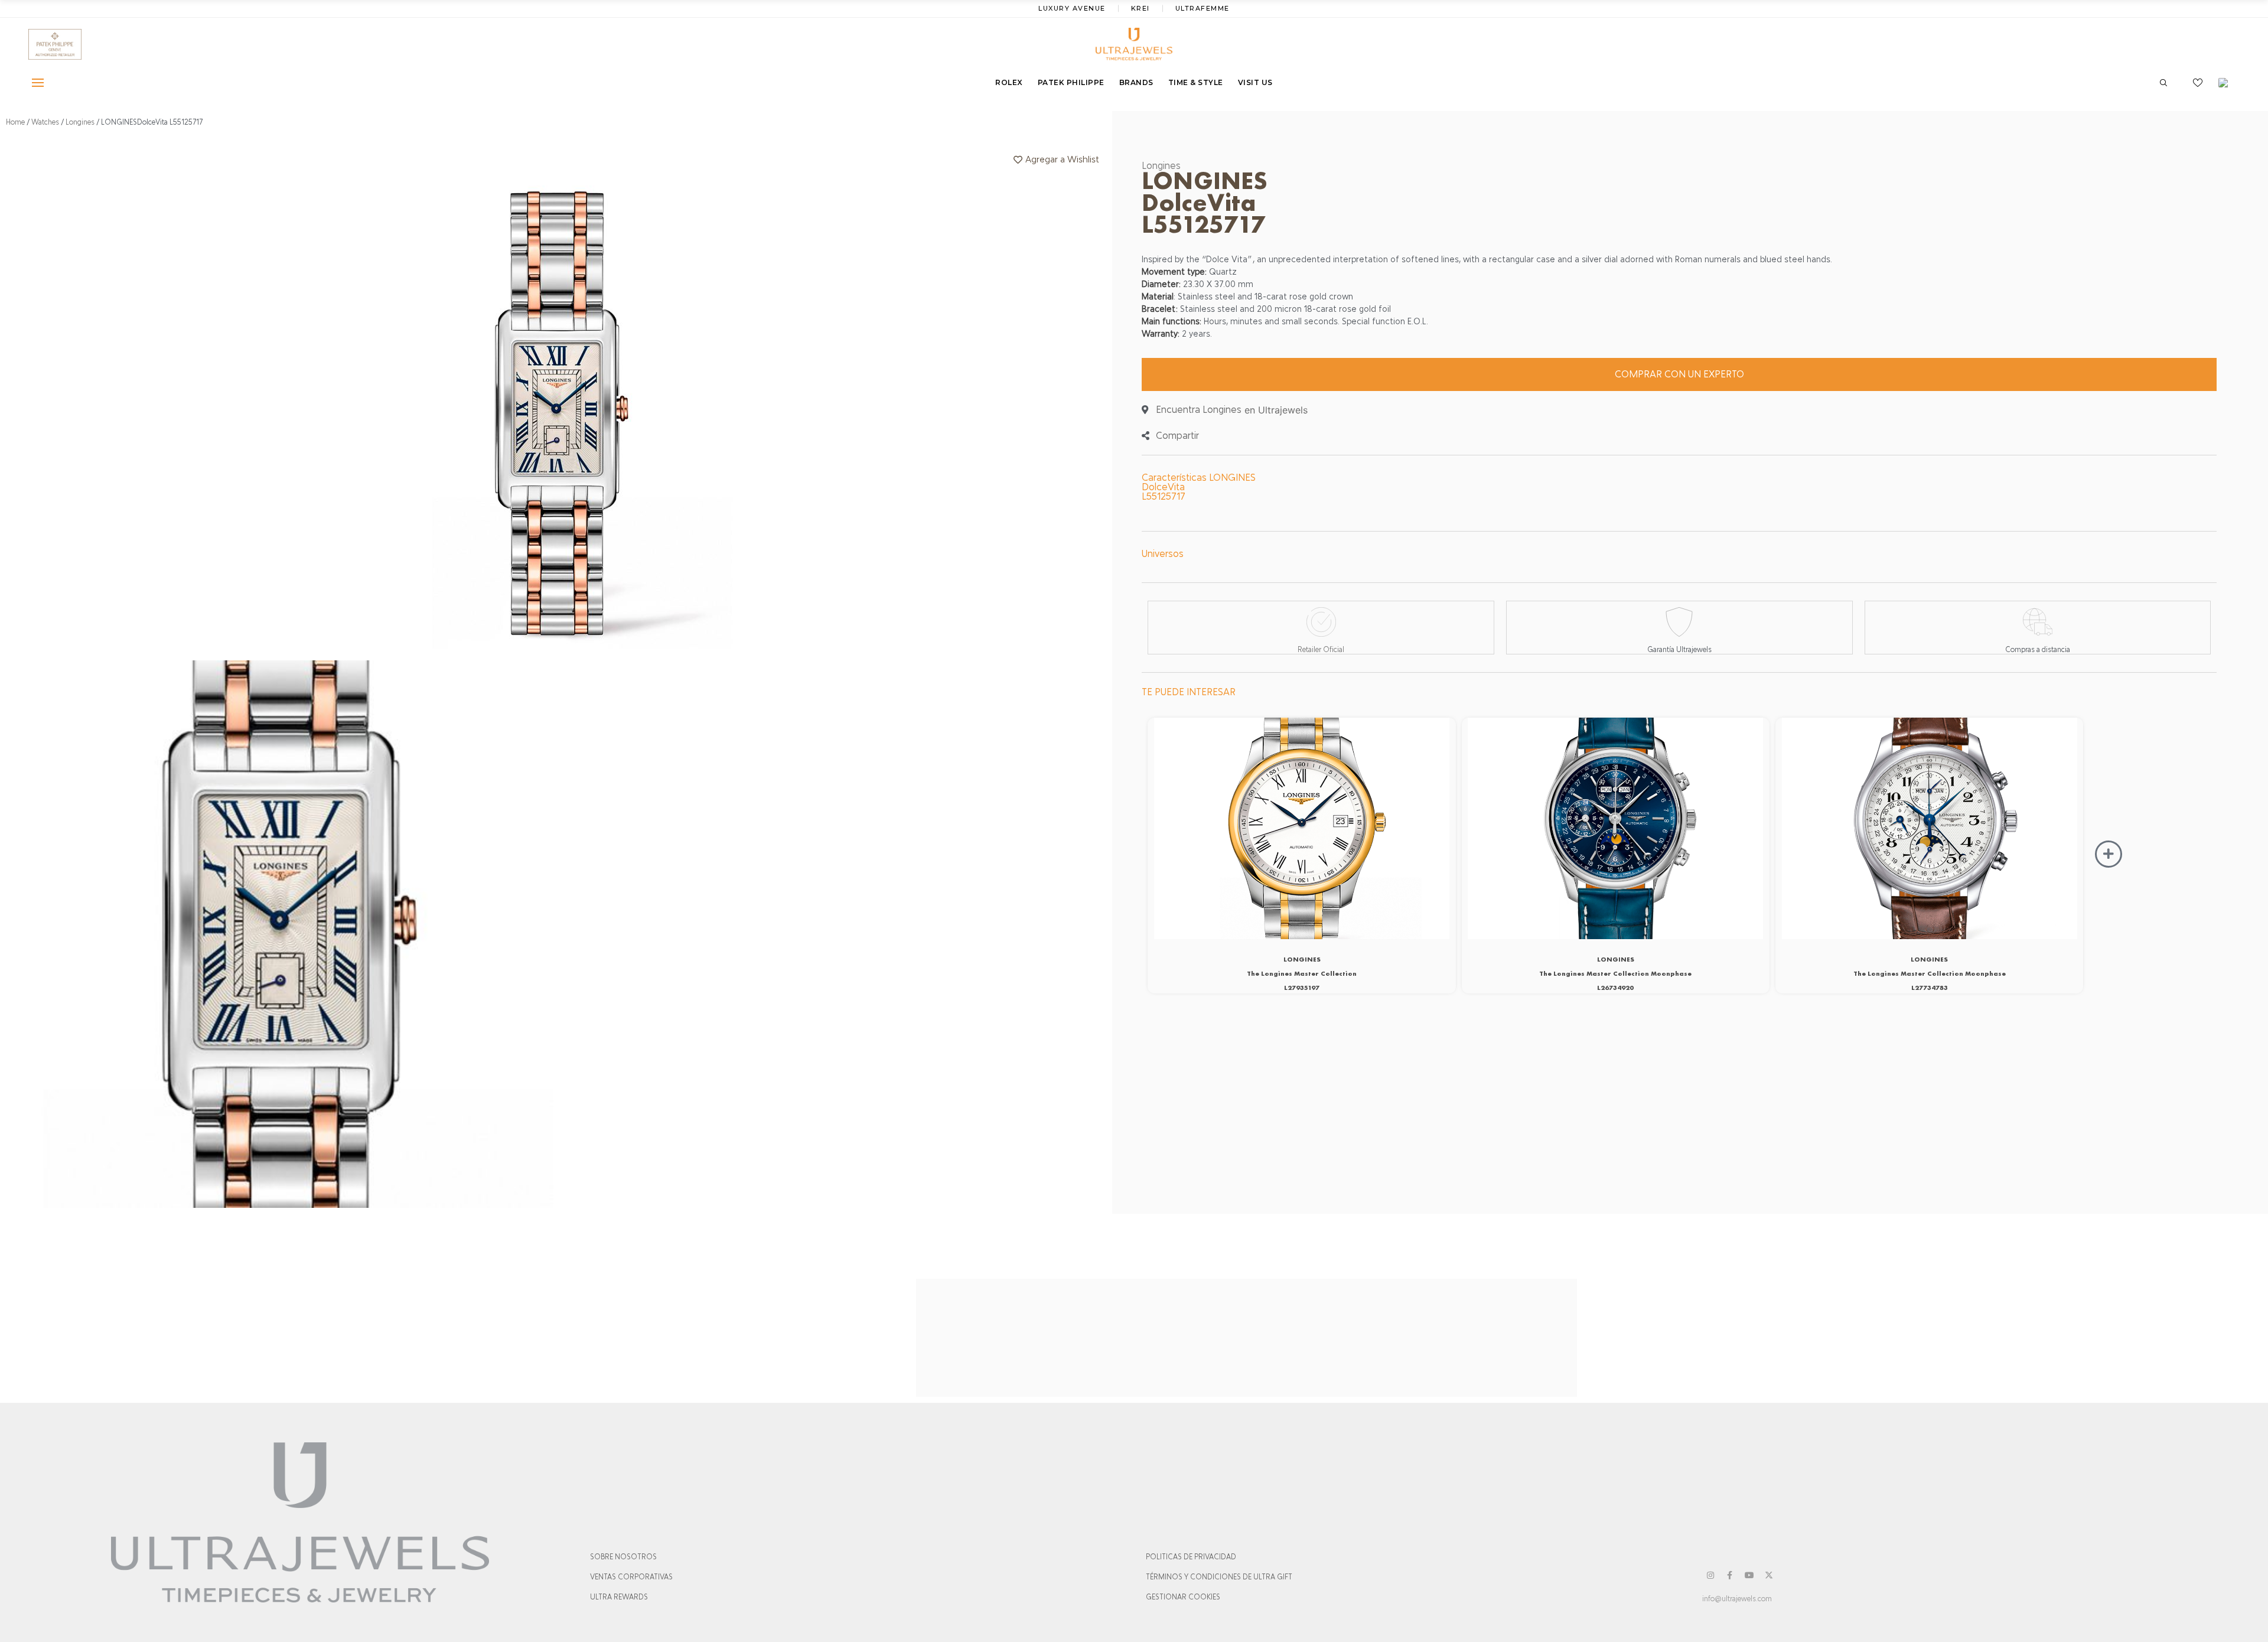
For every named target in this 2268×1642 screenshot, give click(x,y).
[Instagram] (1710, 1575)
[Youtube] (1749, 1575)
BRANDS (1136, 82)
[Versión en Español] (2227, 83)
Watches (45, 122)
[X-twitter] (1769, 1575)
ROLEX (1009, 82)
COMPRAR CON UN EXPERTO (1679, 374)
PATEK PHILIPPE (1071, 82)
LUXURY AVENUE (1072, 8)
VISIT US (1255, 82)
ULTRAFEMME (1203, 8)
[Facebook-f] (1730, 1575)
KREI (1140, 8)
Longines (80, 122)
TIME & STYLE (1196, 82)
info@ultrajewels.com (1737, 1599)
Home (15, 122)
